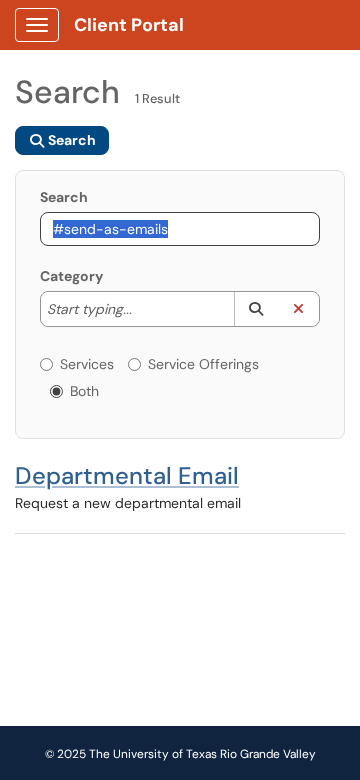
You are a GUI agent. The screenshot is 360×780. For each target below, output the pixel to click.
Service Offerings (203, 364)
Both (84, 391)
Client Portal (129, 25)
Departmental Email (127, 475)
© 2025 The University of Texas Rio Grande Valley (180, 754)
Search (64, 197)
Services (87, 364)
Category (71, 276)
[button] (255, 309)
